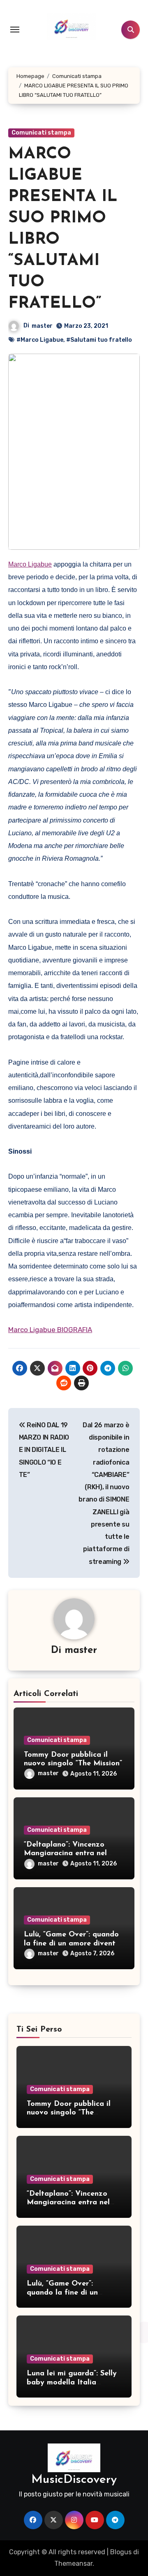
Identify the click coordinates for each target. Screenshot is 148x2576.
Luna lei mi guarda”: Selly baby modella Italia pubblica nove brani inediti (74, 2383)
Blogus (121, 2552)
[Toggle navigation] (15, 30)
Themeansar (73, 2563)
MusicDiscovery (74, 2480)
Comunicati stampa (41, 133)
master (42, 326)
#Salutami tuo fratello (99, 340)
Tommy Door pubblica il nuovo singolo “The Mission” (69, 2113)
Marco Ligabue (30, 564)
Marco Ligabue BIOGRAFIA (50, 1330)
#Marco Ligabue (40, 340)
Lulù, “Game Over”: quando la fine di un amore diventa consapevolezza (72, 1944)
